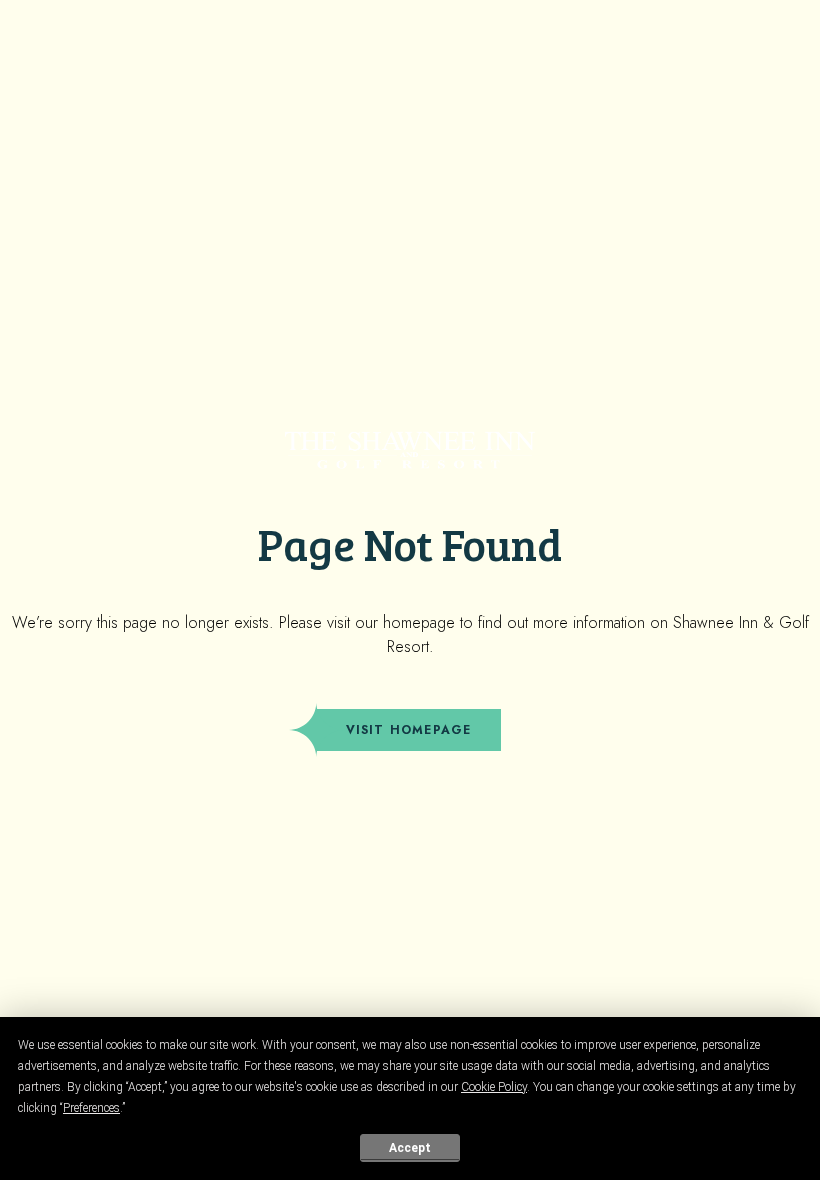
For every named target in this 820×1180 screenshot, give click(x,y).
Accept (410, 1148)
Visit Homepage (409, 730)
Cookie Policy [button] (494, 1087)
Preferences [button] (91, 1108)
